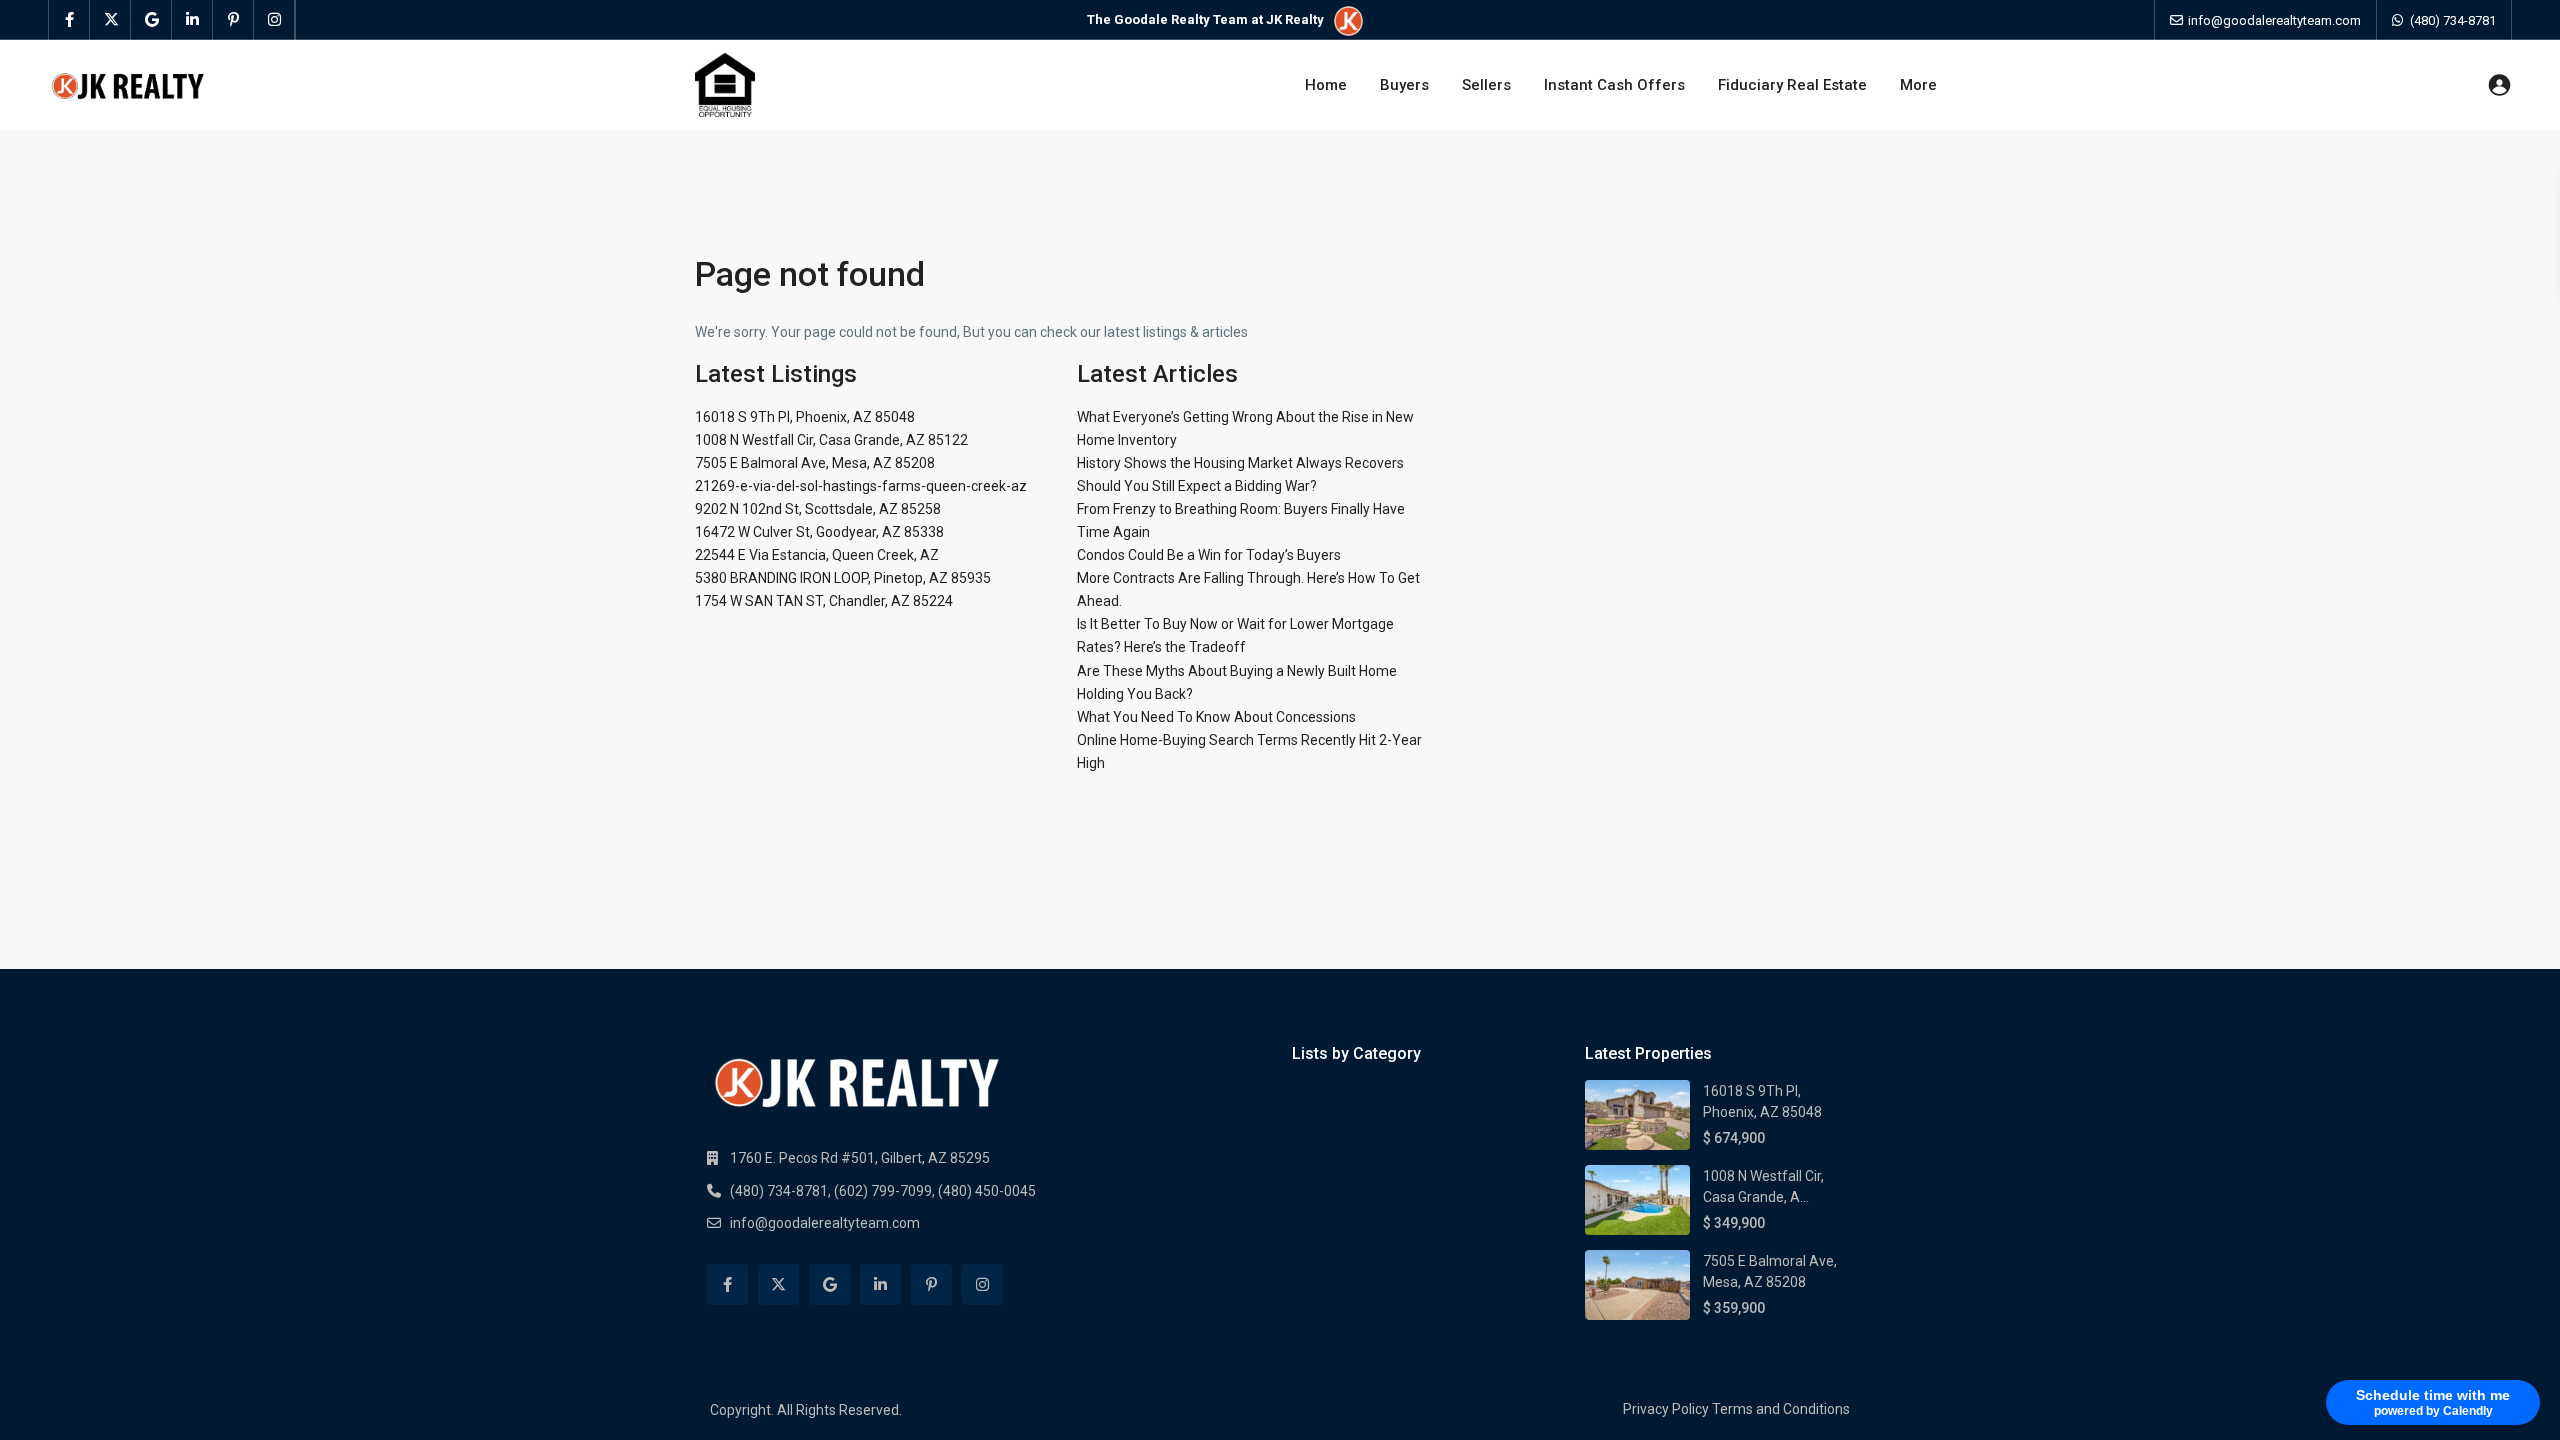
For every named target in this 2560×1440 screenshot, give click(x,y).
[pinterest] (233, 20)
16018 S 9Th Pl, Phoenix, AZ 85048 (805, 417)
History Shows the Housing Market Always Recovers (1240, 463)
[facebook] (69, 20)
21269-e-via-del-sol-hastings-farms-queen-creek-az (861, 486)
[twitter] (110, 20)
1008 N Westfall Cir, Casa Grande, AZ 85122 (831, 440)
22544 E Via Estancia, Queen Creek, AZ (817, 555)
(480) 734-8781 (2453, 20)
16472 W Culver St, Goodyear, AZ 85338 (819, 532)
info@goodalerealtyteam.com (825, 1223)
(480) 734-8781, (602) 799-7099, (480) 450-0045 (883, 1191)
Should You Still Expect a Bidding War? (1197, 486)
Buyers (1404, 85)
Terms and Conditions (1781, 1409)
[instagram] (274, 20)
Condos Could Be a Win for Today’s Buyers (1209, 555)
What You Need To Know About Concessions (1216, 717)
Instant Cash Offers (1614, 85)
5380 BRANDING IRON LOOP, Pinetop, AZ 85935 (843, 578)
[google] (151, 20)
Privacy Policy (1666, 1409)
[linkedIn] (192, 20)
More (1918, 85)
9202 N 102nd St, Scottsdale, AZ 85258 (818, 509)
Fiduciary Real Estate (1792, 85)
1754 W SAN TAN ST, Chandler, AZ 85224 (824, 601)
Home (1326, 85)
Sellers (1486, 85)
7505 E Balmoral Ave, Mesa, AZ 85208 (815, 463)
